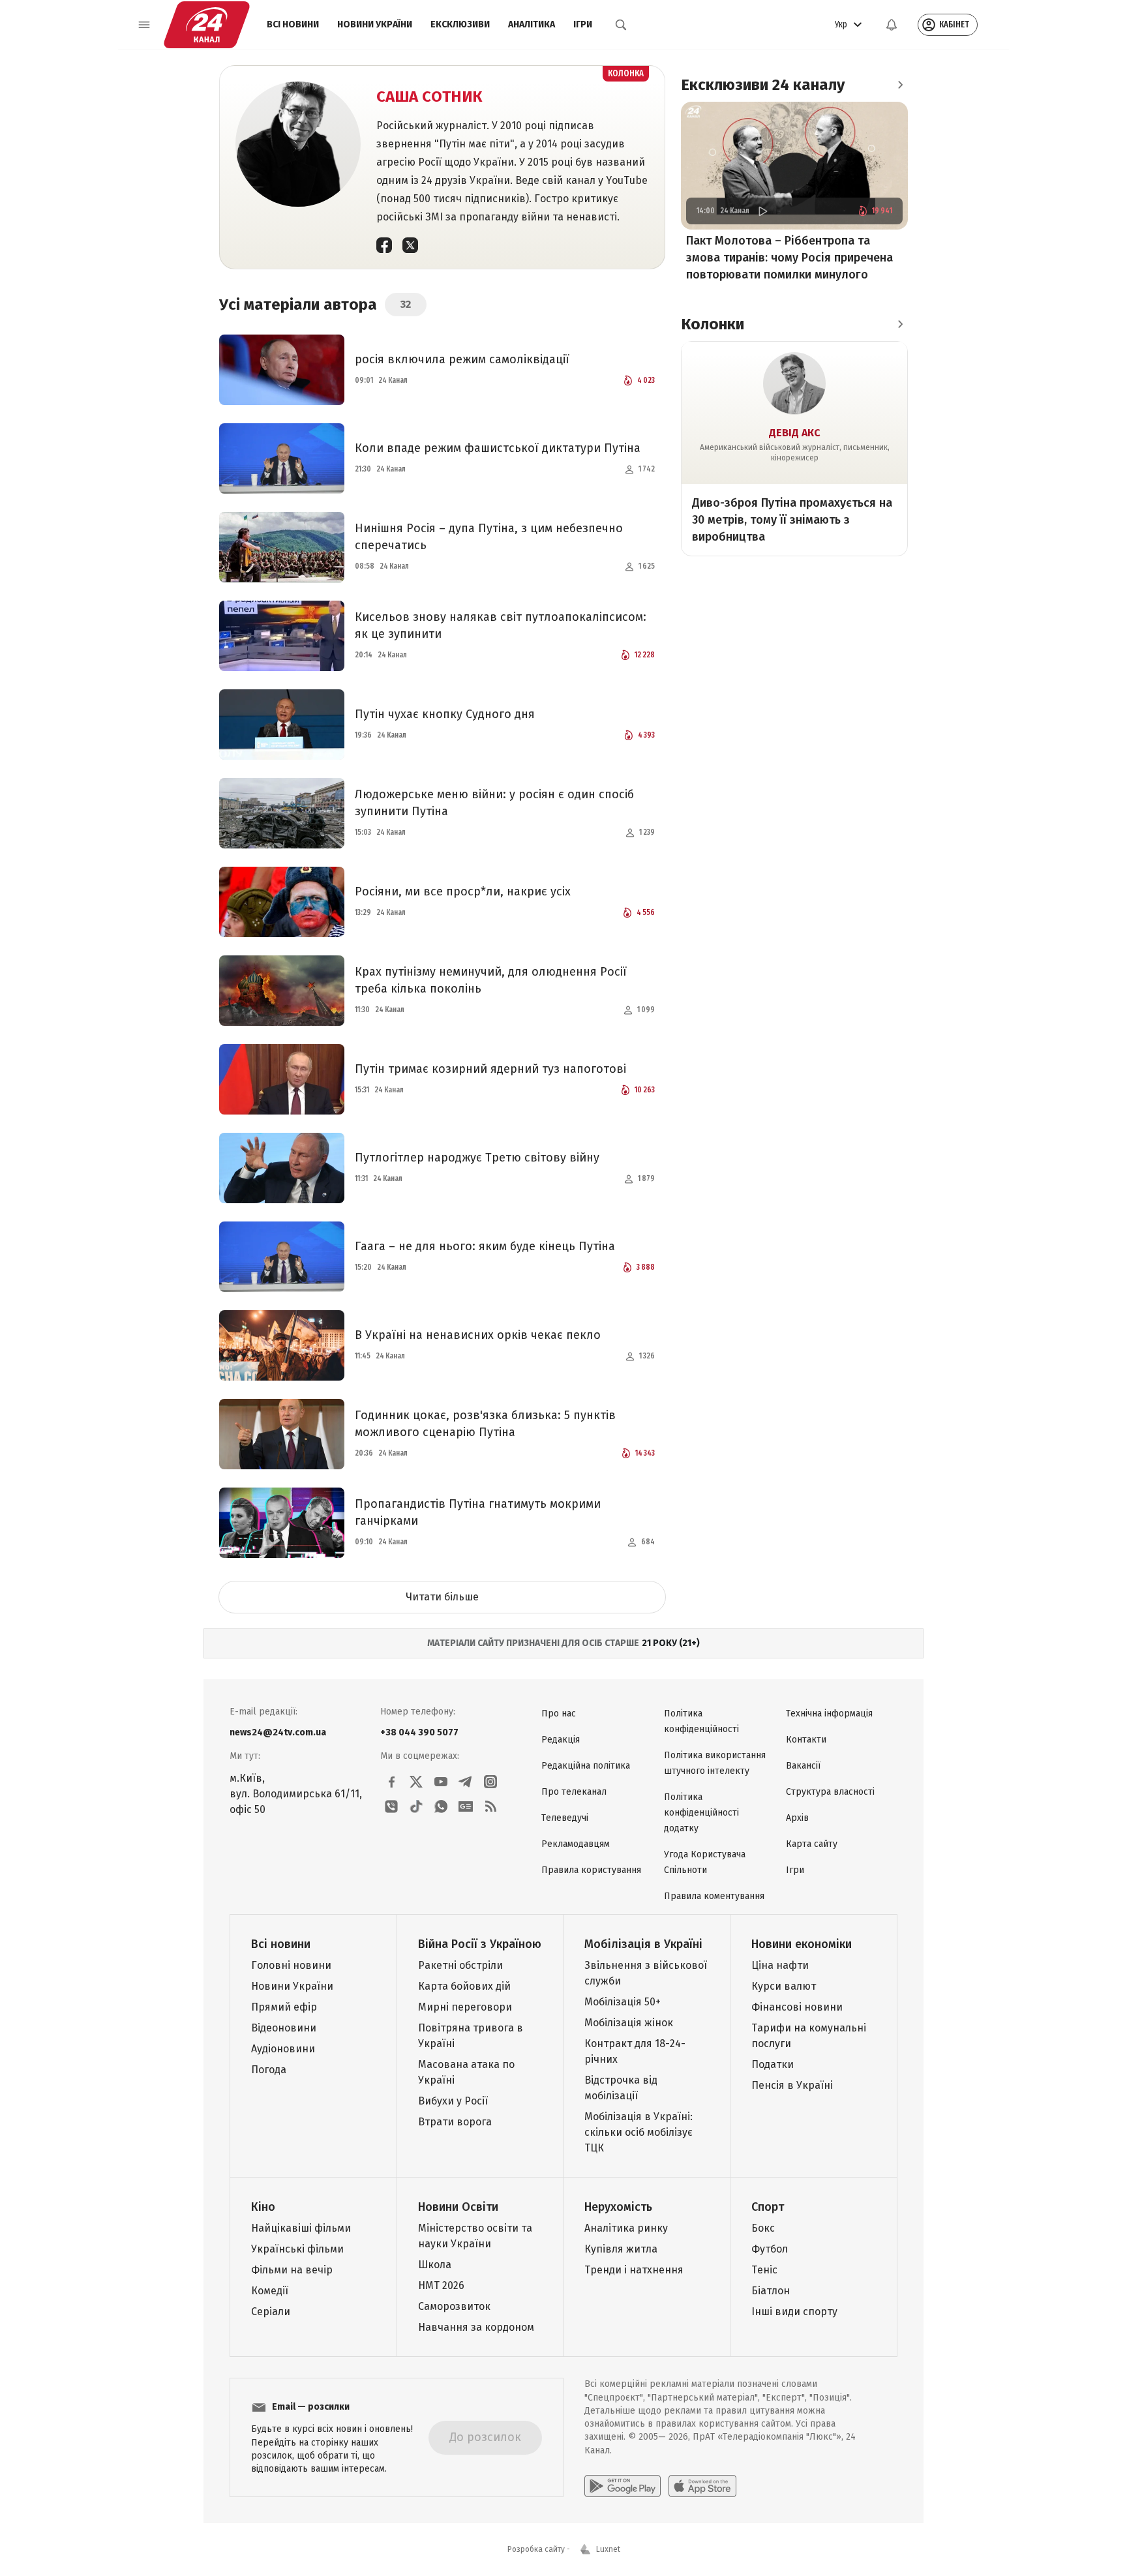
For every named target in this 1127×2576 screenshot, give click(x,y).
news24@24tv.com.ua (278, 1732)
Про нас (559, 1714)
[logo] (207, 25)
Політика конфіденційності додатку (701, 1813)
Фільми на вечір (292, 2270)
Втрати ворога (455, 2122)
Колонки (713, 323)
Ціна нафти (780, 1965)
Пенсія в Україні (792, 2085)
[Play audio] (762, 211)
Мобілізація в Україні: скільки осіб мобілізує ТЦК (639, 2132)
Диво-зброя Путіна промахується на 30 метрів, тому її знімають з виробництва (792, 519)
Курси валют (784, 1986)
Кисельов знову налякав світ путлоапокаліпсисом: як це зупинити (501, 625)
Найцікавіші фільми (301, 2228)
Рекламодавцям (576, 1844)
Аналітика (532, 24)
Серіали (271, 2312)
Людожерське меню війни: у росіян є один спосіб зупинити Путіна (494, 803)
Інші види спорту (794, 2312)
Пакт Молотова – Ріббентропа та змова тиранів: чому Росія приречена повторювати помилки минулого (789, 258)
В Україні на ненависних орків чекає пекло (478, 1335)
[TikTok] (416, 1806)
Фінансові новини (797, 2007)
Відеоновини (284, 2028)
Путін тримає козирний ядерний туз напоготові (490, 1069)
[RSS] (490, 1806)
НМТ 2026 (441, 2285)
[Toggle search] (621, 25)
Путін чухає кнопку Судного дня (445, 714)
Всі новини (293, 24)
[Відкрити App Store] (702, 2486)
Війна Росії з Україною (480, 1944)
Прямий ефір (284, 2007)
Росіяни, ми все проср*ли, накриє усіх (463, 891)
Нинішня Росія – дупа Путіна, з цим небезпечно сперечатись (489, 537)
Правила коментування (714, 1896)
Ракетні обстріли (460, 1965)
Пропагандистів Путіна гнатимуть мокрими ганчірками (478, 1512)
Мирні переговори (465, 2007)
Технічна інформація (829, 1714)
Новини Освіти (458, 2207)
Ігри (583, 24)
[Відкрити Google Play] (623, 2486)
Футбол (770, 2249)
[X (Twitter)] (410, 245)
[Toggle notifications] (892, 25)
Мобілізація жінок (629, 2023)
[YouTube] (441, 1782)
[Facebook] (384, 245)
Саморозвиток (454, 2306)
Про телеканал (574, 1792)
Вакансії (803, 1766)
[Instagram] (490, 1782)
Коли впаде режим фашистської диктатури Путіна (498, 448)
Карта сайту (812, 1844)
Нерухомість (618, 2207)
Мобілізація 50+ (623, 2002)
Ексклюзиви (460, 24)
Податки (773, 2064)
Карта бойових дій (464, 1986)
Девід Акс (795, 432)
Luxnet (608, 2549)
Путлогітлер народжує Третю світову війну (477, 1158)
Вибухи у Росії (453, 2101)
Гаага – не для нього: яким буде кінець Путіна (485, 1246)
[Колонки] (900, 323)
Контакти (806, 1740)
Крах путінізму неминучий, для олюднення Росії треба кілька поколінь (491, 980)
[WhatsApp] (441, 1806)
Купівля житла (621, 2249)
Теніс (764, 2270)
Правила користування (591, 1870)
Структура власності (830, 1792)
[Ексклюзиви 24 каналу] (900, 85)
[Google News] (466, 1806)
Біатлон (771, 2291)
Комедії (270, 2291)
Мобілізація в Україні (643, 1944)
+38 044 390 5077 (419, 1732)
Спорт (768, 2207)
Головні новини (291, 1965)
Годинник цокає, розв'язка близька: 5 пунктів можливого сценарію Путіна (485, 1424)
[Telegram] (466, 1782)
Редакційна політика (586, 1766)
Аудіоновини (283, 2049)
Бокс (763, 2228)
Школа (435, 2265)
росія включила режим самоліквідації (462, 359)
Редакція (561, 1740)
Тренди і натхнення (634, 2270)
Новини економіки (802, 1944)
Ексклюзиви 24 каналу (763, 85)
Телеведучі (565, 1818)
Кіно (263, 2207)
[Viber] (391, 1806)
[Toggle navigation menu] (144, 25)
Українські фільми (297, 2249)
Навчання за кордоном (476, 2327)
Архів (797, 1818)
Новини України (375, 24)
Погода (269, 2070)
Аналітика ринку (626, 2228)
